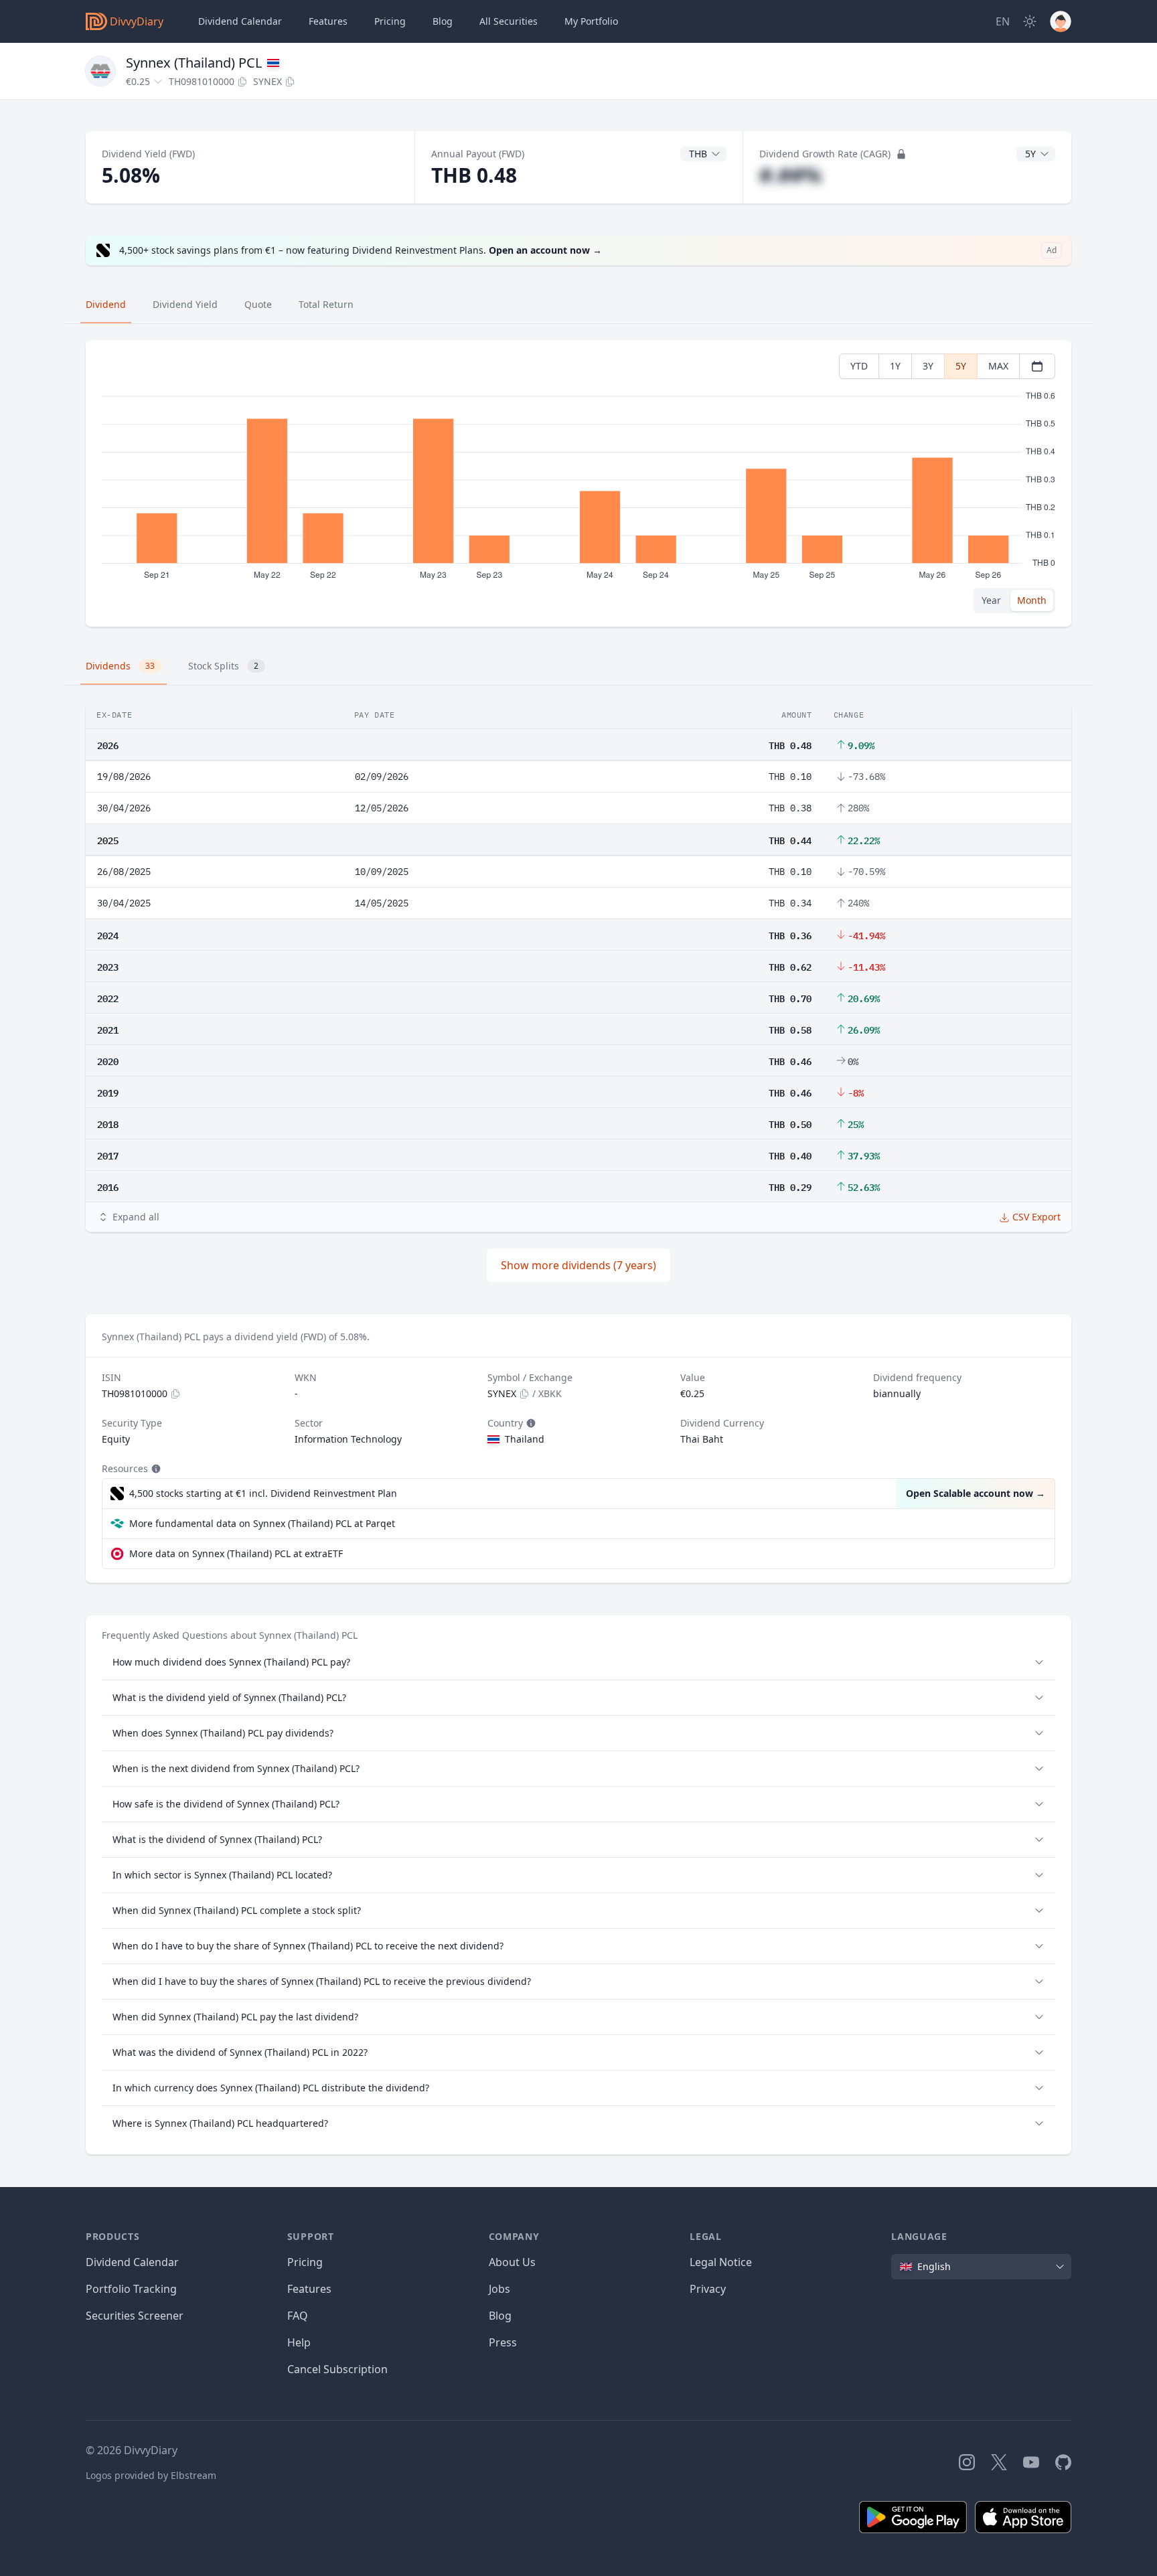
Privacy (708, 2289)
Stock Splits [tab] (223, 666)
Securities (509, 21)
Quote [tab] (258, 304)
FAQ (298, 2316)
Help (299, 2342)
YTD (859, 366)
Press (503, 2342)
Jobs (499, 2289)
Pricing (390, 21)
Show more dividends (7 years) (578, 1265)
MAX (998, 366)
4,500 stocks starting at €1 (263, 1493)
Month (1032, 600)
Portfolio (591, 21)
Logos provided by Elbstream (151, 2475)
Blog (500, 2316)
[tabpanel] (578, 484)
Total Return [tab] (326, 304)
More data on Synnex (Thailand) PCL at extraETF (236, 1553)
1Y (895, 366)
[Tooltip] (530, 1423)
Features (328, 21)
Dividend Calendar (240, 21)
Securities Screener (135, 2316)
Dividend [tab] (106, 304)
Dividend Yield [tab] (185, 304)
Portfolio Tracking (131, 2289)
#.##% (790, 175)
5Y (961, 366)
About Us (512, 2262)
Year (991, 600)
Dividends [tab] (120, 666)
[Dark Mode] (1030, 21)
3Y (928, 366)
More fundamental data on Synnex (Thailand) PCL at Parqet (262, 1523)
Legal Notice (721, 2262)
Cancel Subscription (337, 2369)
